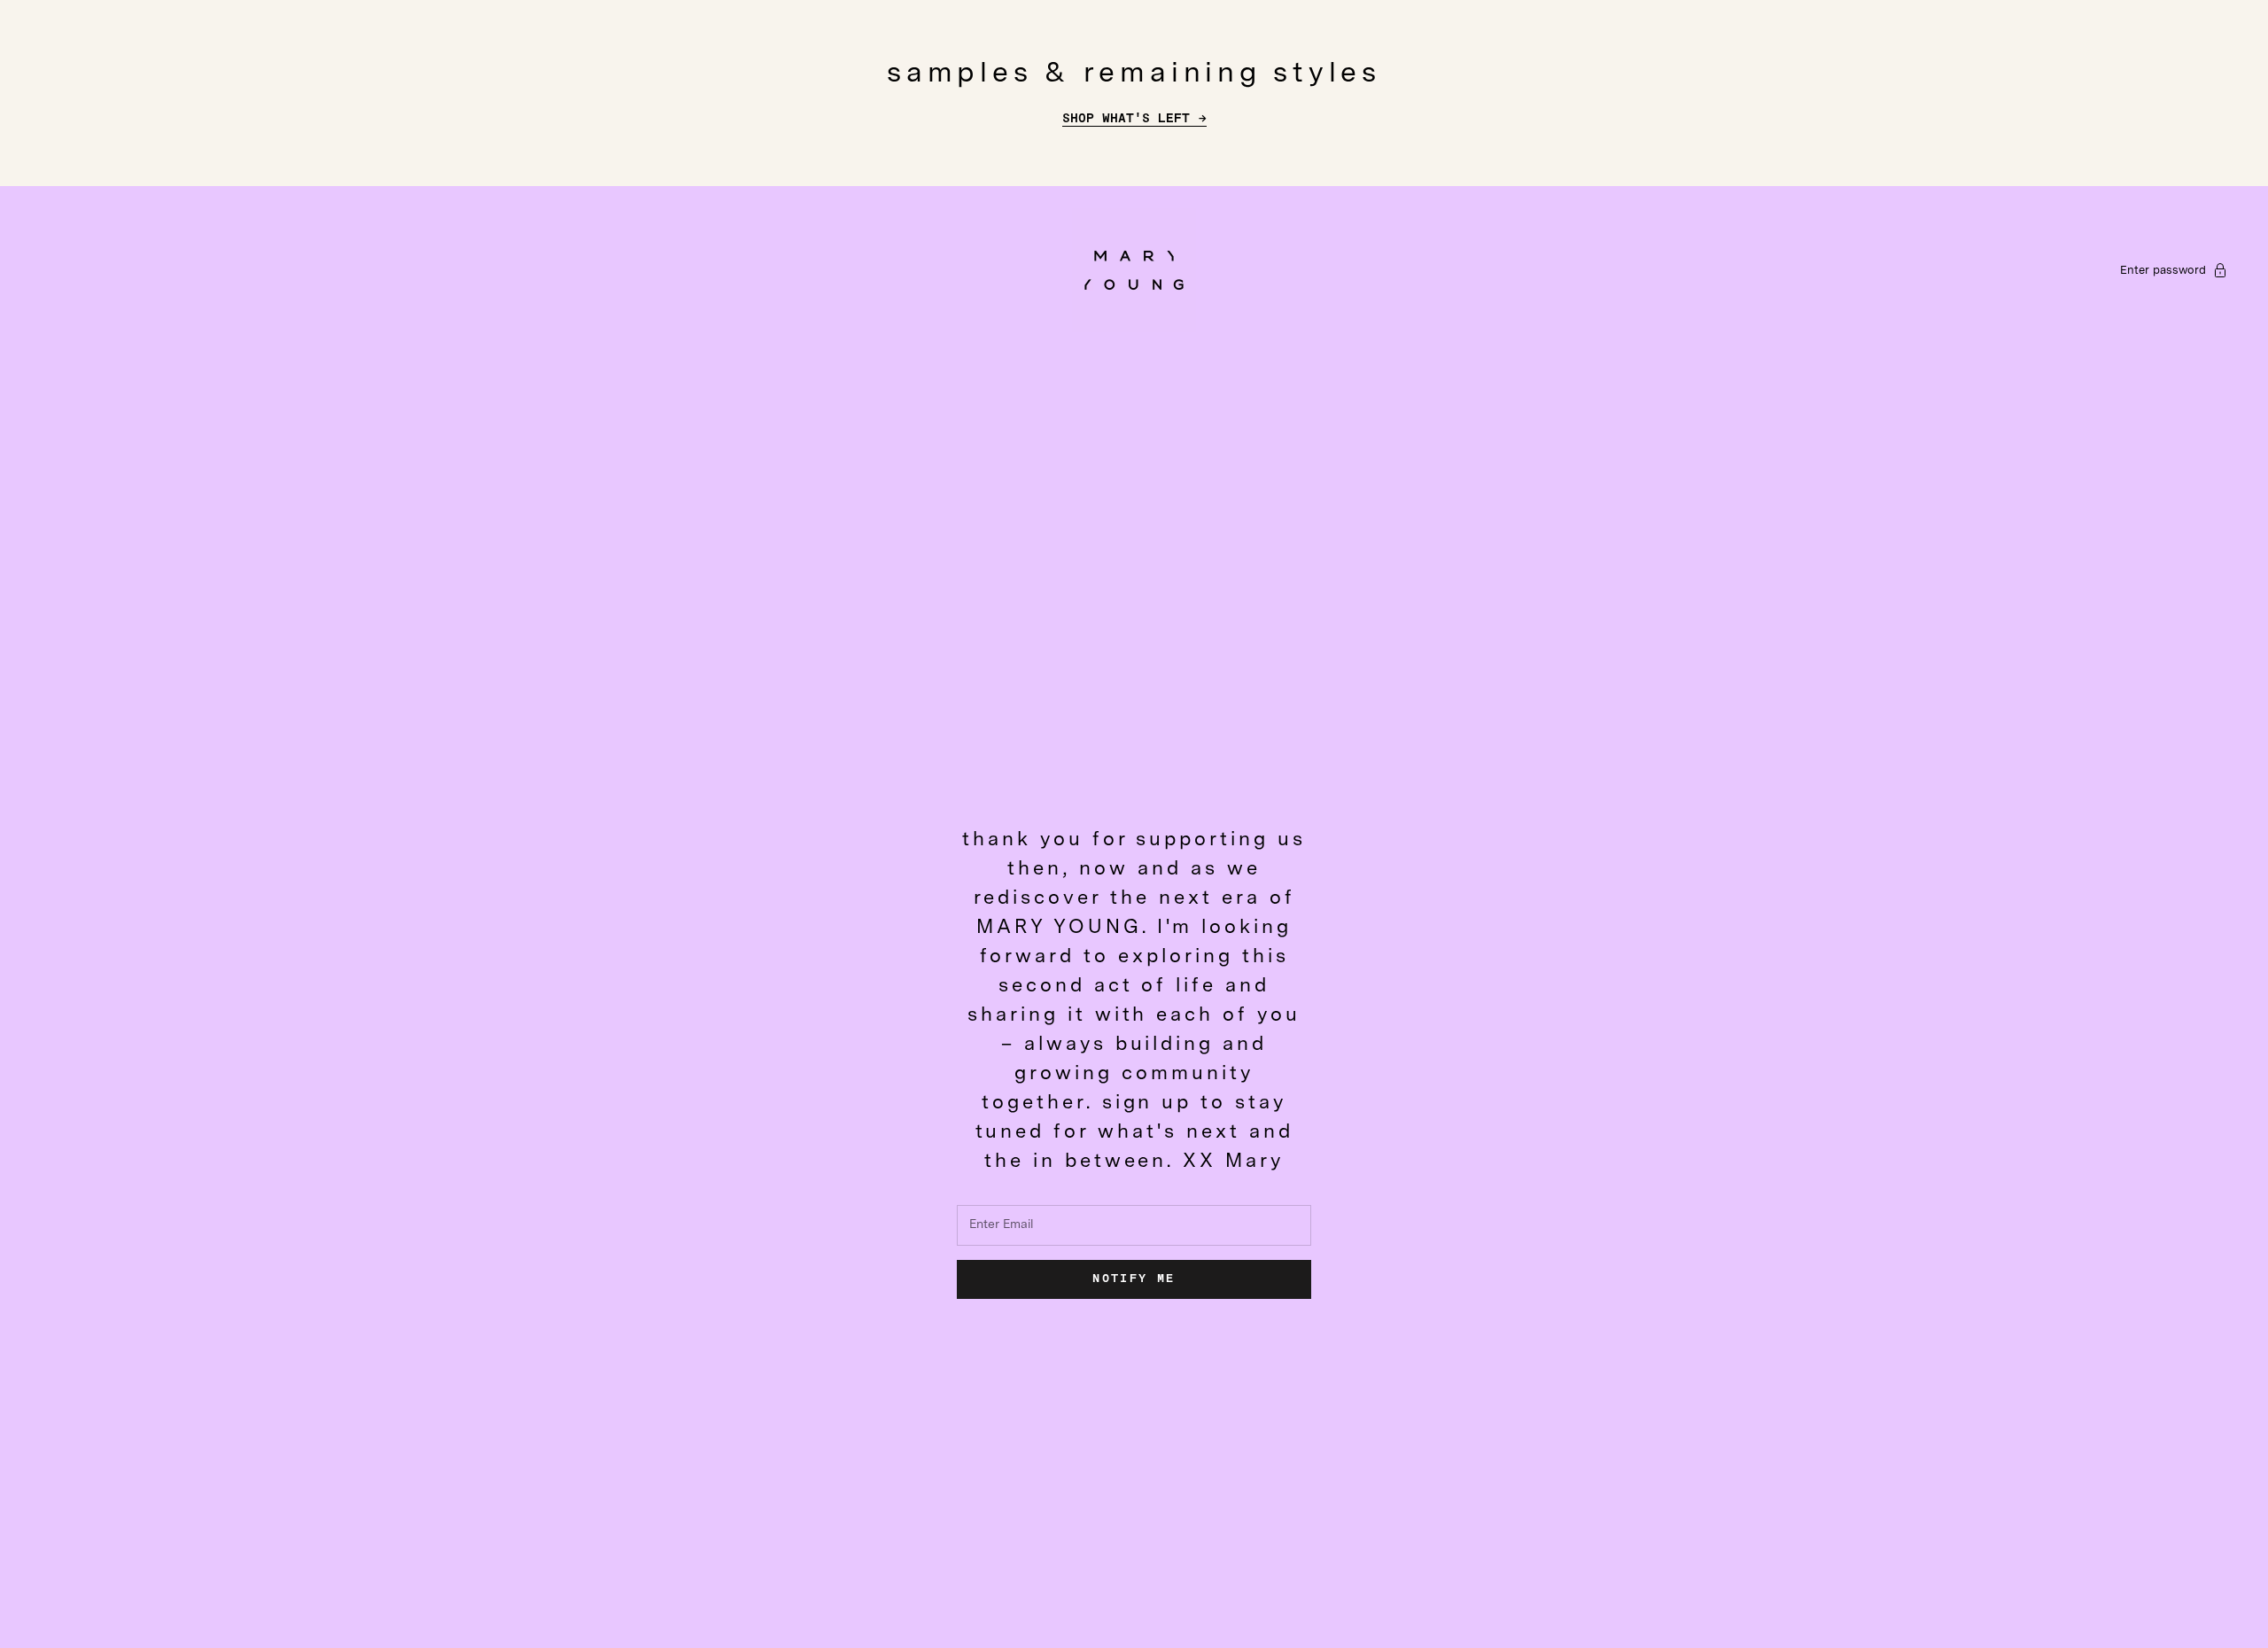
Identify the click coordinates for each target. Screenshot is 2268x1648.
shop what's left (1126, 119)
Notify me (1134, 1279)
